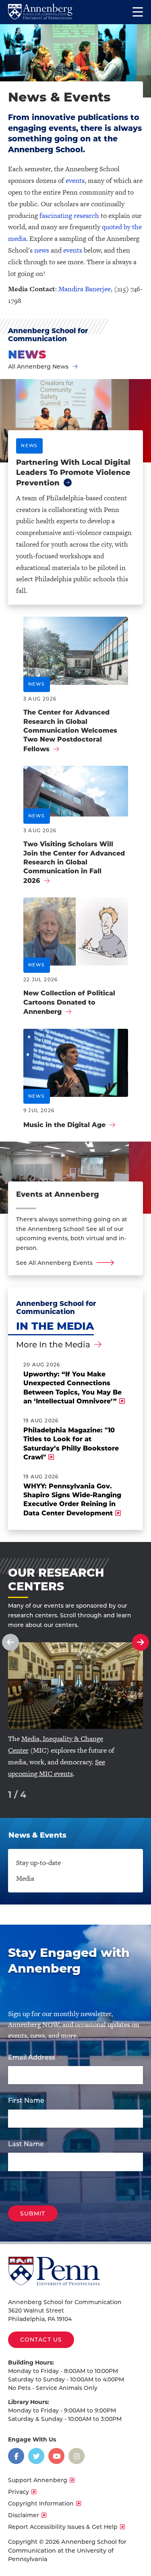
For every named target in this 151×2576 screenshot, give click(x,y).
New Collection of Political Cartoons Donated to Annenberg (69, 1002)
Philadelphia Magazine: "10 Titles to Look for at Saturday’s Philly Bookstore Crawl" (71, 1444)
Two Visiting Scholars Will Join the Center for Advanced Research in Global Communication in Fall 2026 (74, 862)
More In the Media (53, 1345)
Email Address (32, 2057)
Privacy (19, 2492)
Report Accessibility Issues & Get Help (63, 2527)
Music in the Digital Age (64, 1125)
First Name (26, 2100)
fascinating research (69, 216)
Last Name (26, 2144)
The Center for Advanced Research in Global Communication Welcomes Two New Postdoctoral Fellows (70, 731)
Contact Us (41, 2340)
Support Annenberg (38, 2480)
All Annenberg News (38, 367)
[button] (10, 1642)
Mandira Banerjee (85, 289)
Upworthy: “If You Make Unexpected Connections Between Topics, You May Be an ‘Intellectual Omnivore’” (72, 1388)
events (75, 180)
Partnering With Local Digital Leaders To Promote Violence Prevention (73, 473)
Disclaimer (24, 2515)
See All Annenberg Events (54, 1263)
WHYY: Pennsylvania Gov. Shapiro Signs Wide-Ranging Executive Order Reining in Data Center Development (72, 1500)
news (42, 250)
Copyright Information (41, 2503)
